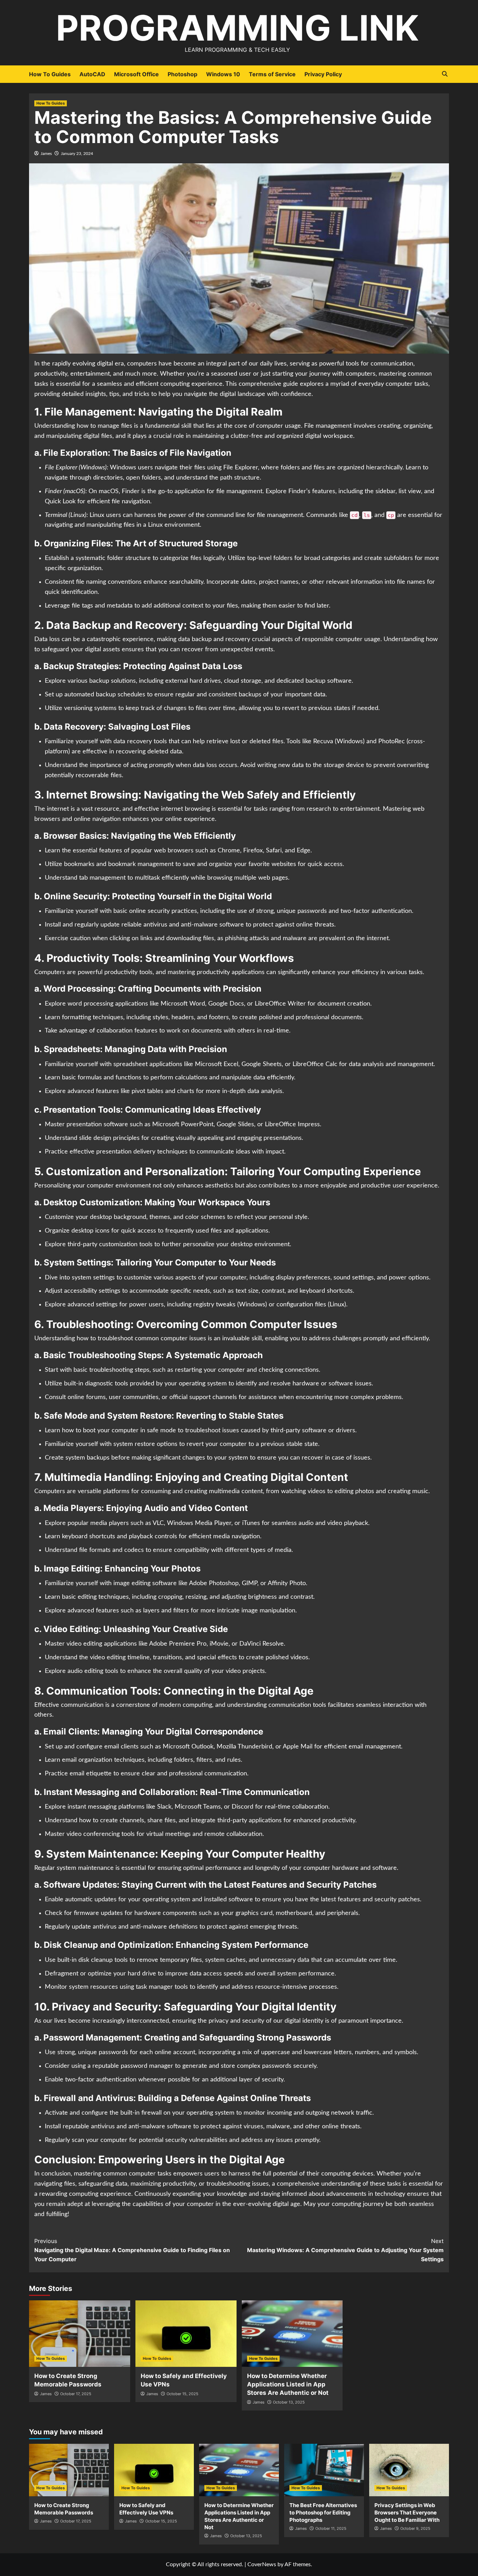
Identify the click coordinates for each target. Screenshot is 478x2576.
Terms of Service (272, 74)
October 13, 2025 (289, 2402)
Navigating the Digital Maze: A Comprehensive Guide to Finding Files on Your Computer (132, 2250)
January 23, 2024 (77, 154)
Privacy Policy (323, 74)
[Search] (445, 74)
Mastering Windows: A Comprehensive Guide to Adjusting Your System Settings (345, 2250)
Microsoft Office (136, 74)
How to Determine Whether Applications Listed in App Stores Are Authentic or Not (288, 2384)
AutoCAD (92, 74)
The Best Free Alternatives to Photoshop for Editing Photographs (323, 2513)
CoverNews (262, 2564)
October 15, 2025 (182, 2394)
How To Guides (50, 74)
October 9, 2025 (415, 2528)
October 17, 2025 (76, 2394)
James (46, 154)
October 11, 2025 (331, 2528)
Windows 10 (223, 74)
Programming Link (237, 28)
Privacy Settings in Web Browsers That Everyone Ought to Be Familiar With (407, 2513)
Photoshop (182, 74)
